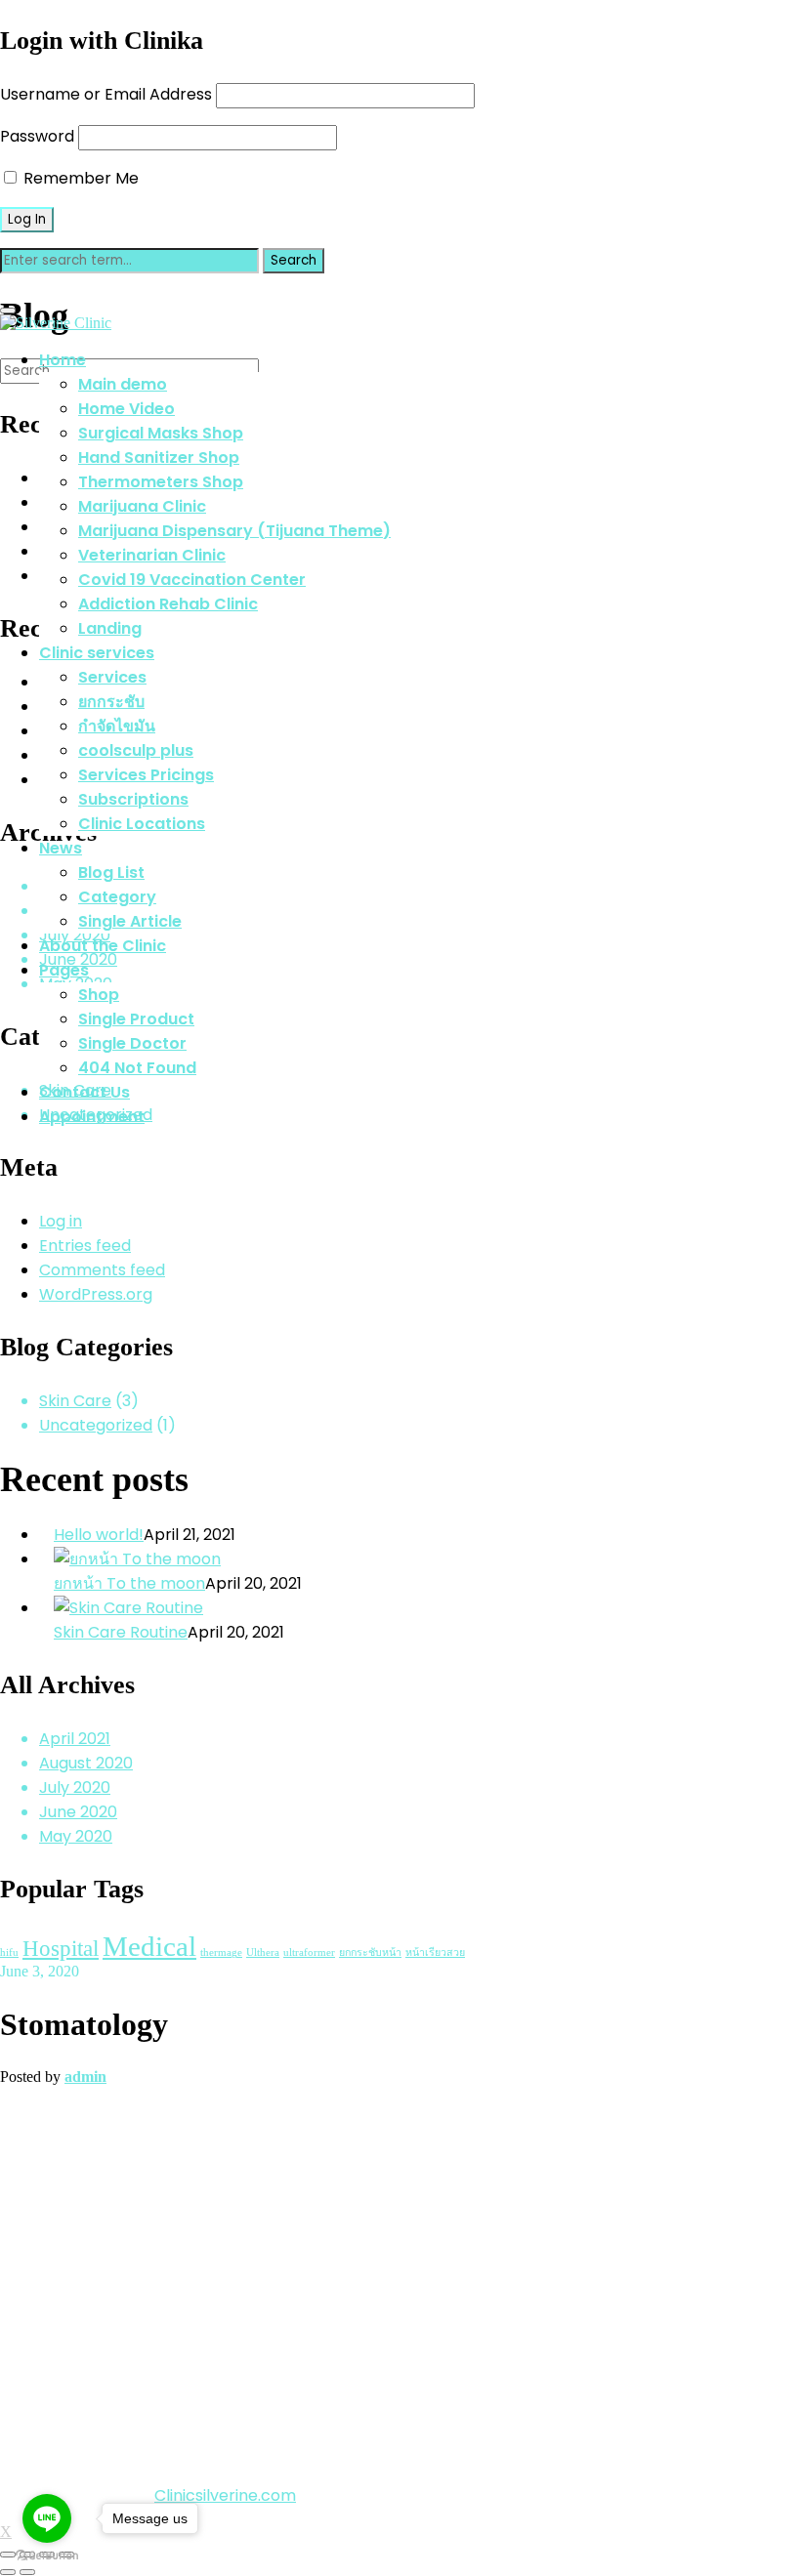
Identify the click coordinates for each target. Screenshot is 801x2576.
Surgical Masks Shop (161, 433)
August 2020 (86, 1763)
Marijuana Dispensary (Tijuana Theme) (234, 531)
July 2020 (75, 1787)
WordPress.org (96, 1294)
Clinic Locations (142, 824)
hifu (9, 1953)
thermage (221, 1953)
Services (112, 677)
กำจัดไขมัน (117, 726)
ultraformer (309, 1953)
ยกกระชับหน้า (370, 1953)
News (61, 848)
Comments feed (102, 1270)
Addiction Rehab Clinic (168, 604)
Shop (99, 995)
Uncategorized (96, 1425)
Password (37, 136)
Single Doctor (132, 1043)
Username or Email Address (106, 94)
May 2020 (76, 1836)
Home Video (126, 409)
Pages (64, 970)
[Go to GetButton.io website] (47, 2556)
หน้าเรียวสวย (435, 1953)
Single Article (130, 921)
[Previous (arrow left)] (8, 2572)
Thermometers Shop (161, 482)
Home (63, 360)
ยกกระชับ (111, 702)
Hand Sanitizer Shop (159, 457)
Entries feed (85, 1246)
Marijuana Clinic (142, 506)
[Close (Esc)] (8, 2555)
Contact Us (84, 1092)
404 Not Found (137, 1068)
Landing (110, 628)
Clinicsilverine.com (225, 2495)
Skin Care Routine (121, 1632)
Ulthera (263, 1953)
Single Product (136, 1019)
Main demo (123, 384)
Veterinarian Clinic (152, 555)
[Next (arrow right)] (27, 2572)
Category (117, 897)
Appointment (92, 1117)
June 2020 (78, 1812)
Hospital (61, 1948)
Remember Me (79, 178)
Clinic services (97, 653)
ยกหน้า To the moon (129, 1583)
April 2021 (75, 1739)
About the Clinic (103, 946)
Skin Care (75, 1401)
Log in (61, 1221)
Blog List (111, 873)
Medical (149, 1946)
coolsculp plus (136, 750)
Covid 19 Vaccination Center (192, 580)
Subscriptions (133, 799)
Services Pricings (146, 775)
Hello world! (99, 1535)
